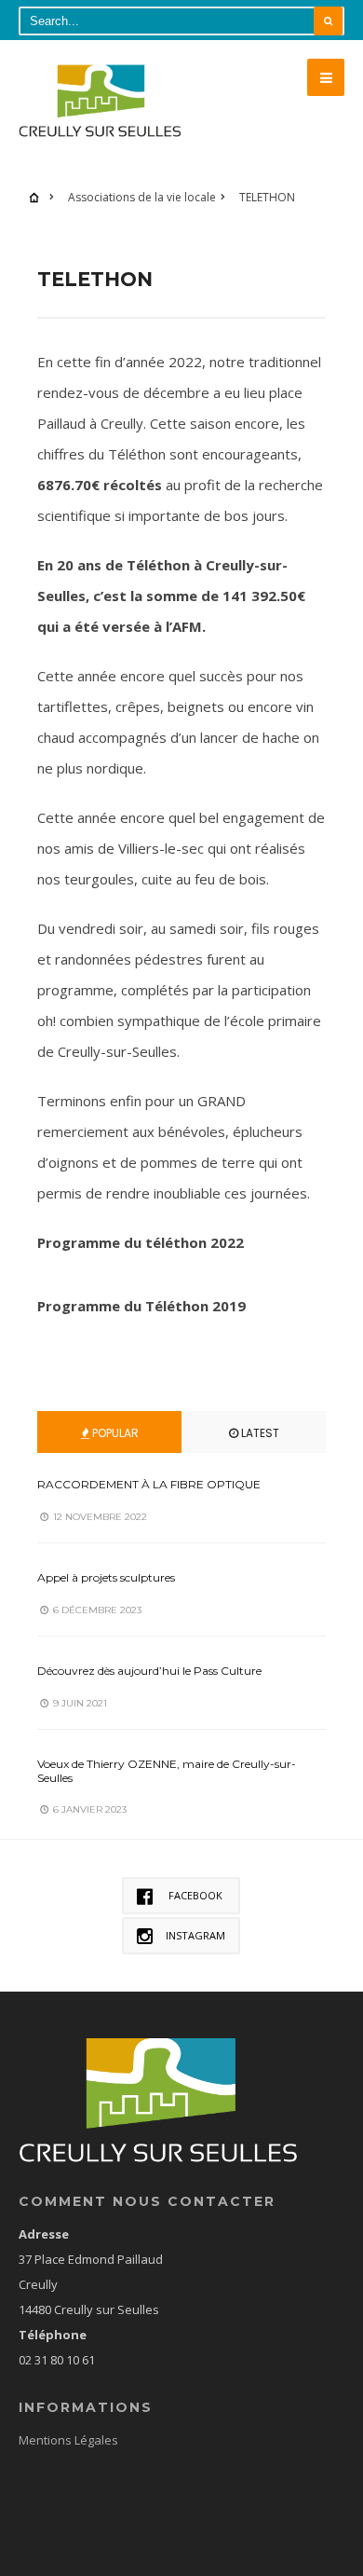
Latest (259, 1433)
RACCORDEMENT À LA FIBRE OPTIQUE (149, 1484)
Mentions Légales (68, 2440)
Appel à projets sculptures (106, 1577)
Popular (114, 1433)
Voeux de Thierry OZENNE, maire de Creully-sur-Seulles (167, 1770)
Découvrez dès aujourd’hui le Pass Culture (149, 1671)
